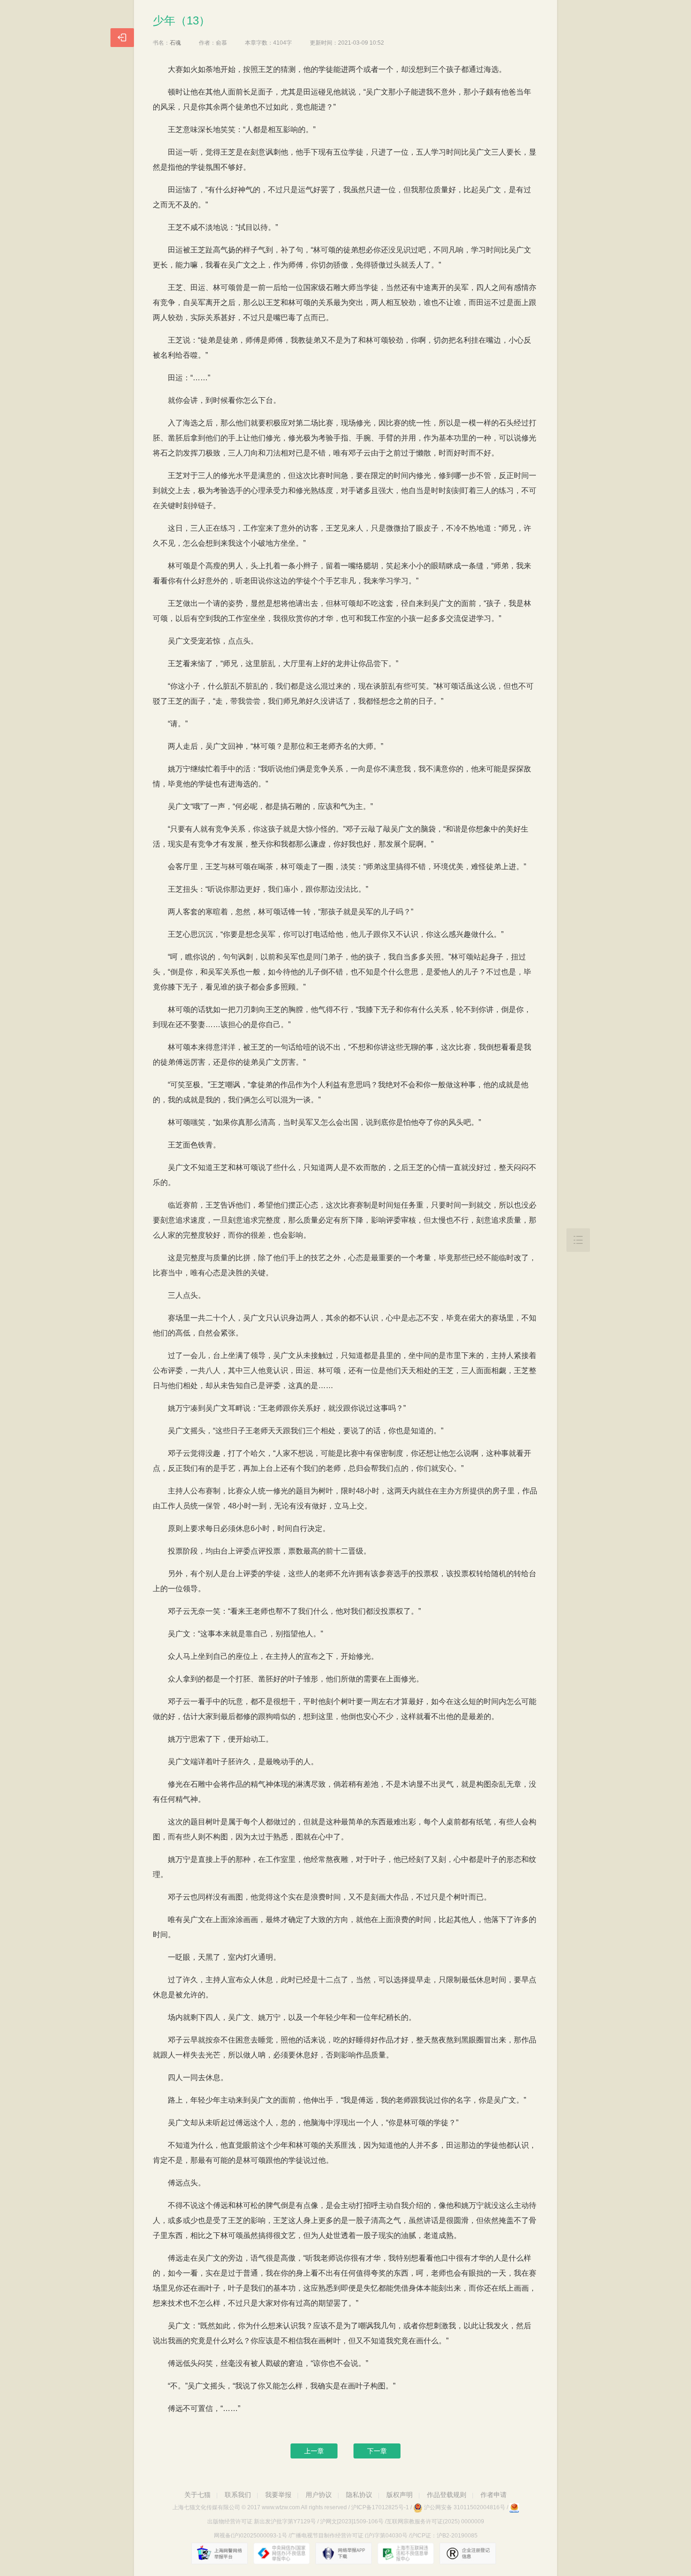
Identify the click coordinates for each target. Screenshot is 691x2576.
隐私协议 (359, 2495)
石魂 (175, 43)
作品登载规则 (447, 2495)
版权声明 (400, 2495)
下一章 (377, 2451)
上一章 (314, 2451)
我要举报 (278, 2495)
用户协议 (319, 2495)
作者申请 (494, 2495)
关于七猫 (197, 2495)
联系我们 (238, 2495)
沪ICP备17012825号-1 (380, 2507)
